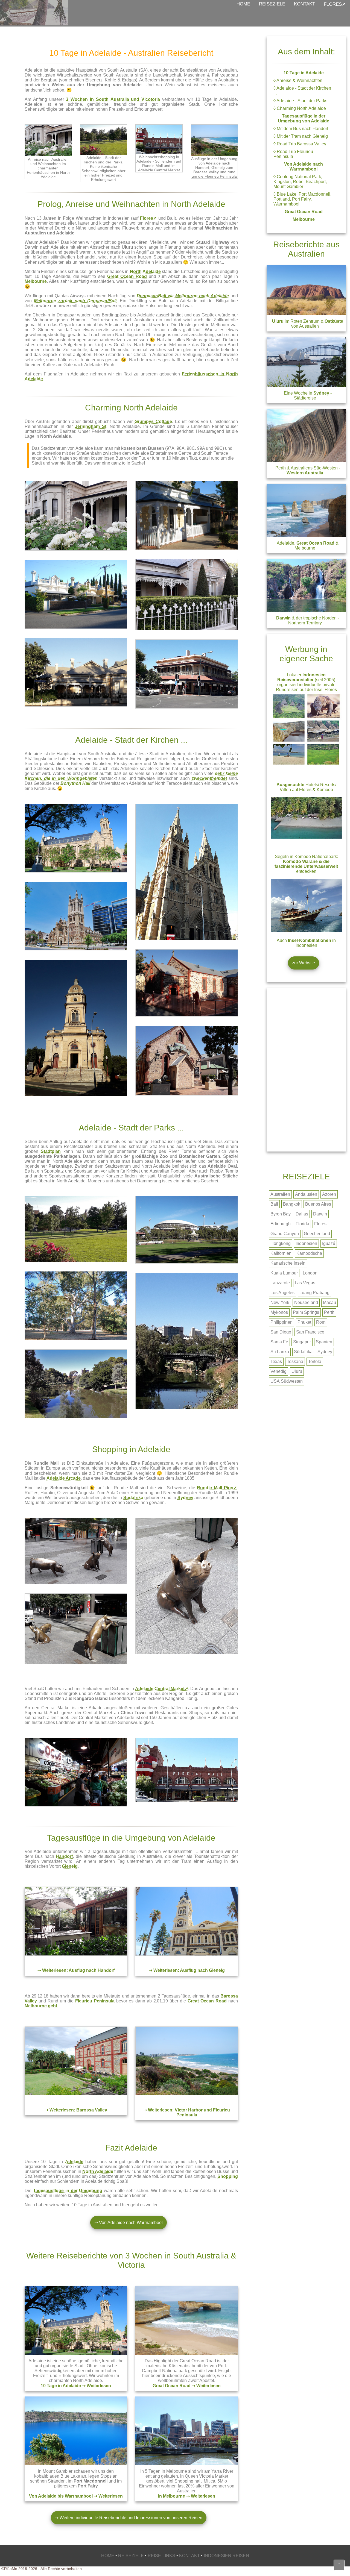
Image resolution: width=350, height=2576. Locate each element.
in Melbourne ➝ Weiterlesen (187, 2496)
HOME (243, 4)
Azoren (329, 1194)
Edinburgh (281, 1224)
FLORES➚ (335, 4)
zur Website (304, 963)
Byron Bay (281, 1214)
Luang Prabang (314, 1293)
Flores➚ (148, 218)
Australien (280, 1194)
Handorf (64, 1856)
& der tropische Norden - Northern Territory (308, 620)
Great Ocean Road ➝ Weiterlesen (187, 2386)
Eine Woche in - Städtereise (308, 396)
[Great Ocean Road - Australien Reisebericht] (187, 2353)
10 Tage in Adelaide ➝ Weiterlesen (76, 2386)
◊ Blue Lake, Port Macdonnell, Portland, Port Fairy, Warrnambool (302, 199)
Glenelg (70, 1866)
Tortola (315, 1362)
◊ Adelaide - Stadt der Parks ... (303, 101)
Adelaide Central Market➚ (162, 1689)
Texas (276, 1362)
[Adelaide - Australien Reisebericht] (76, 2353)
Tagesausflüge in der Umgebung (68, 2191)
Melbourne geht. (41, 2006)
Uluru (297, 1371)
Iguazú (329, 1243)
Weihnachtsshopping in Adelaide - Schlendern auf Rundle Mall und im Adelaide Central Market (159, 163)
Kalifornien (281, 1253)
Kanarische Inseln (288, 1263)
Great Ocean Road (127, 276)
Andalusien (306, 1194)
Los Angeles (282, 1293)
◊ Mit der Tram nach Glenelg (301, 136)
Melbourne (36, 281)
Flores (320, 1224)
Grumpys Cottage (153, 421)
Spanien (324, 1342)
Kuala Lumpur (284, 1273)
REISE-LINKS (161, 2556)
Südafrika (133, 1498)
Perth (329, 1312)
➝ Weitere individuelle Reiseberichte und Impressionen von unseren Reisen (129, 2518)
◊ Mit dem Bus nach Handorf (301, 129)
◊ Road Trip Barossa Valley (300, 144)
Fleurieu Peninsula (95, 2001)
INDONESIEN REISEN (226, 2556)
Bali (274, 1204)
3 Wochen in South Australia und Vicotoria (113, 99)
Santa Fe (279, 1342)
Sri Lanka (280, 1352)
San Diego (281, 1332)
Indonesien (306, 1243)
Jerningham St (91, 426)
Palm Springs (306, 1312)
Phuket (304, 1322)
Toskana (295, 1362)
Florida (302, 1224)
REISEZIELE (272, 4)
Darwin (320, 1214)
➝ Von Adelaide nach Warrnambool (129, 2223)
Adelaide (74, 2162)
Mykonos (279, 1312)
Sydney (185, 1498)
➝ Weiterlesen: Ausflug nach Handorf (76, 1970)
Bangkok (292, 1204)
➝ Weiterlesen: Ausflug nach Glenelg (187, 1970)
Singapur (302, 1342)
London (310, 1273)
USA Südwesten (287, 1381)
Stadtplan (51, 1151)
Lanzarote (280, 1283)
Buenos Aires (318, 1204)
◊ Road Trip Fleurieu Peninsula (293, 154)
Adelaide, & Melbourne (308, 546)
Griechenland (317, 1234)
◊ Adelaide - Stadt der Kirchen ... (302, 91)
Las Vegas (305, 1283)
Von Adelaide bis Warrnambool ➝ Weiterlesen (76, 2496)
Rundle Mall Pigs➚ (217, 1488)
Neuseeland (306, 1302)
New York (280, 1302)
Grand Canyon (285, 1234)
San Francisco (310, 1332)
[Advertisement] (306, 1070)
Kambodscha (309, 1253)
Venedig (278, 1371)
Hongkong (281, 1243)
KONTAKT (304, 4)
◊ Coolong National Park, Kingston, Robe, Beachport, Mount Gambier (300, 182)
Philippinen (282, 1322)
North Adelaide (145, 271)
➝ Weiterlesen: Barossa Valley (76, 2110)
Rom (321, 1322)
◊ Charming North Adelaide (300, 108)
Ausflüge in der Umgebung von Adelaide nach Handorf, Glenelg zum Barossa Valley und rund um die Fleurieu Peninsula (214, 168)
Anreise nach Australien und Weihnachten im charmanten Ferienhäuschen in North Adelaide (48, 168)
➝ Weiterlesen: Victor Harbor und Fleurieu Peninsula (187, 2112)
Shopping (228, 2176)
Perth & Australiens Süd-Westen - (308, 470)
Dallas (302, 1214)
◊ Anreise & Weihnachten (298, 80)
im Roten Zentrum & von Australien (308, 324)
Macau (329, 1302)
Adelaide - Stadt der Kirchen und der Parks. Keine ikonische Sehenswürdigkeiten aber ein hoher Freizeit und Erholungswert (103, 169)
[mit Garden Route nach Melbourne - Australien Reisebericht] (187, 2464)
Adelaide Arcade (64, 1478)
